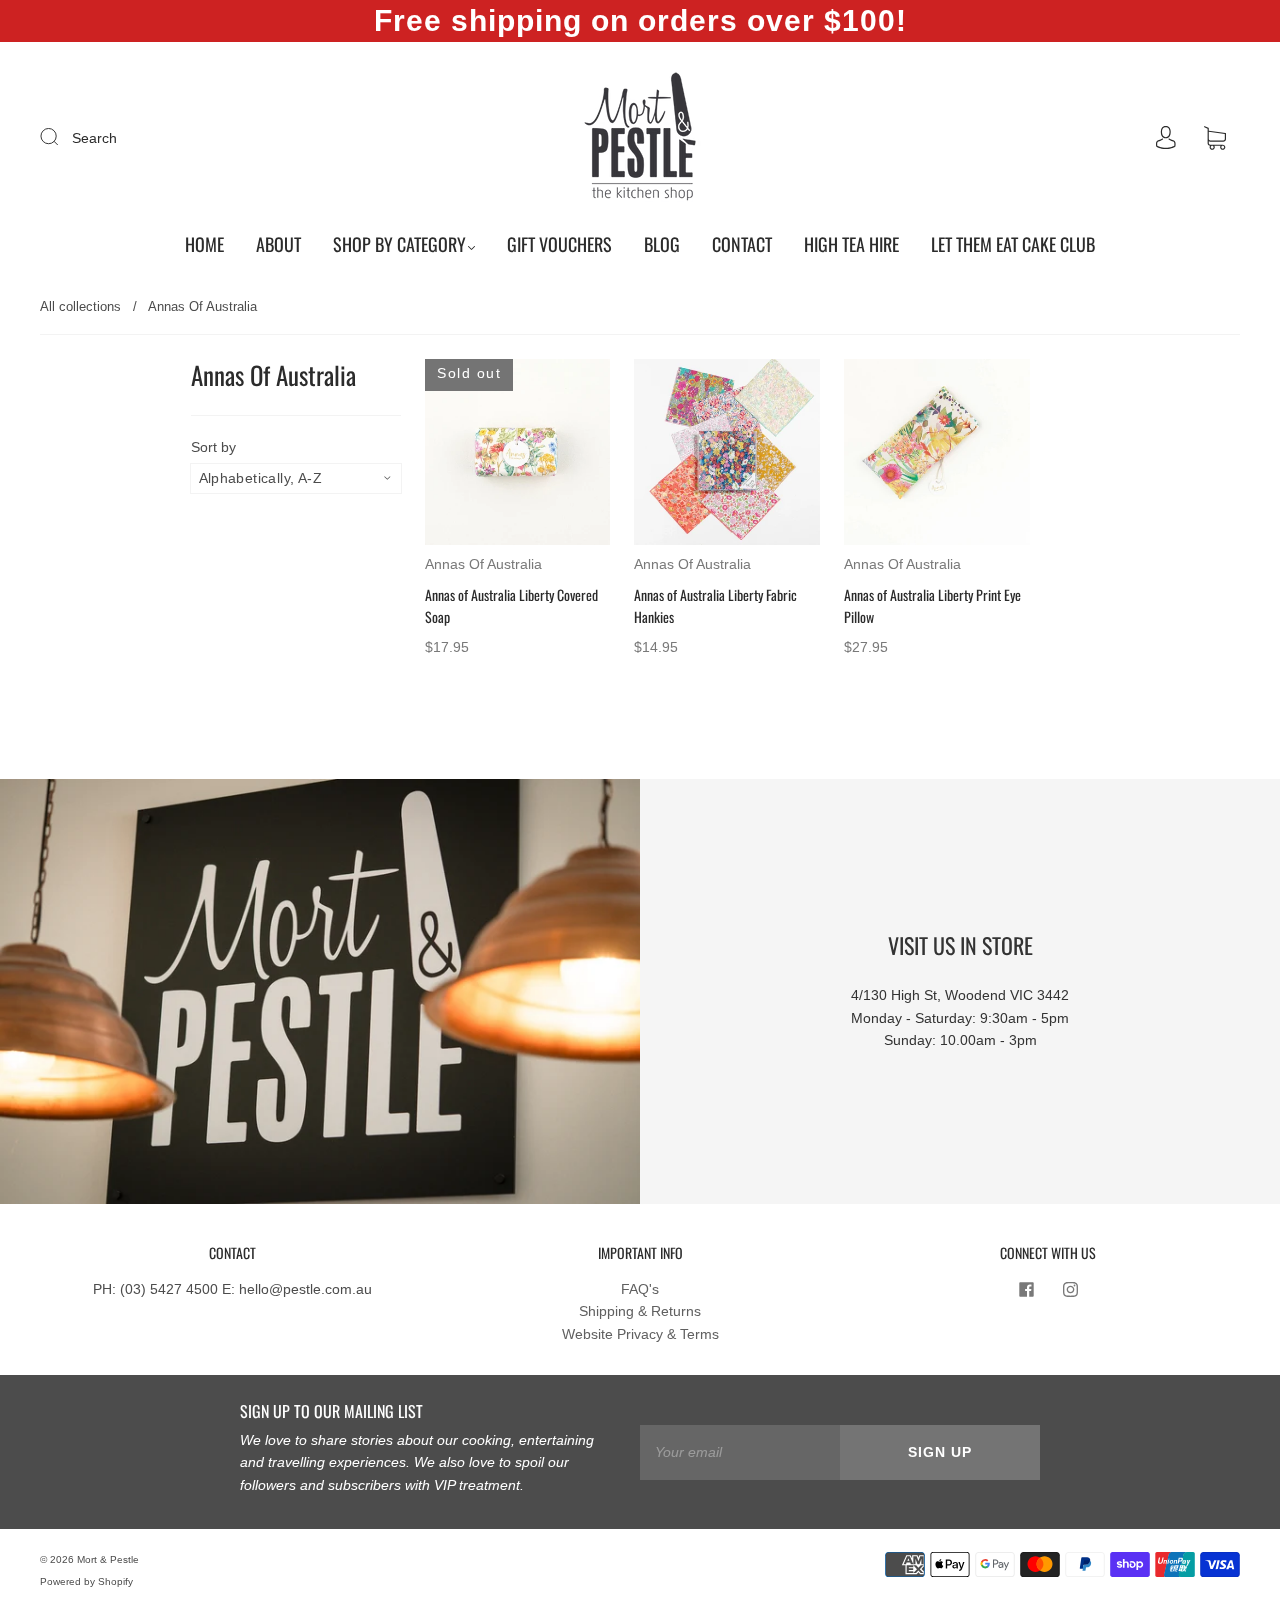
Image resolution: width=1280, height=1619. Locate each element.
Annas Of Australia (483, 564)
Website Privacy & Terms (640, 1334)
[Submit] (62, 137)
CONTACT (742, 244)
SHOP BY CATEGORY (399, 244)
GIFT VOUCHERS (559, 244)
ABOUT (278, 244)
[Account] (1166, 138)
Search (94, 138)
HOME (204, 244)
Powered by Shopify (86, 1581)
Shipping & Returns (640, 1311)
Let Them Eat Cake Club (1013, 244)
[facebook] (1026, 1290)
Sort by (213, 447)
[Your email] (740, 1452)
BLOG (662, 244)
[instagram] (1070, 1290)
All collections (80, 306)
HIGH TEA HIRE (851, 244)
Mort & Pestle (108, 1559)
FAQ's (640, 1289)
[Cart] (1215, 139)
